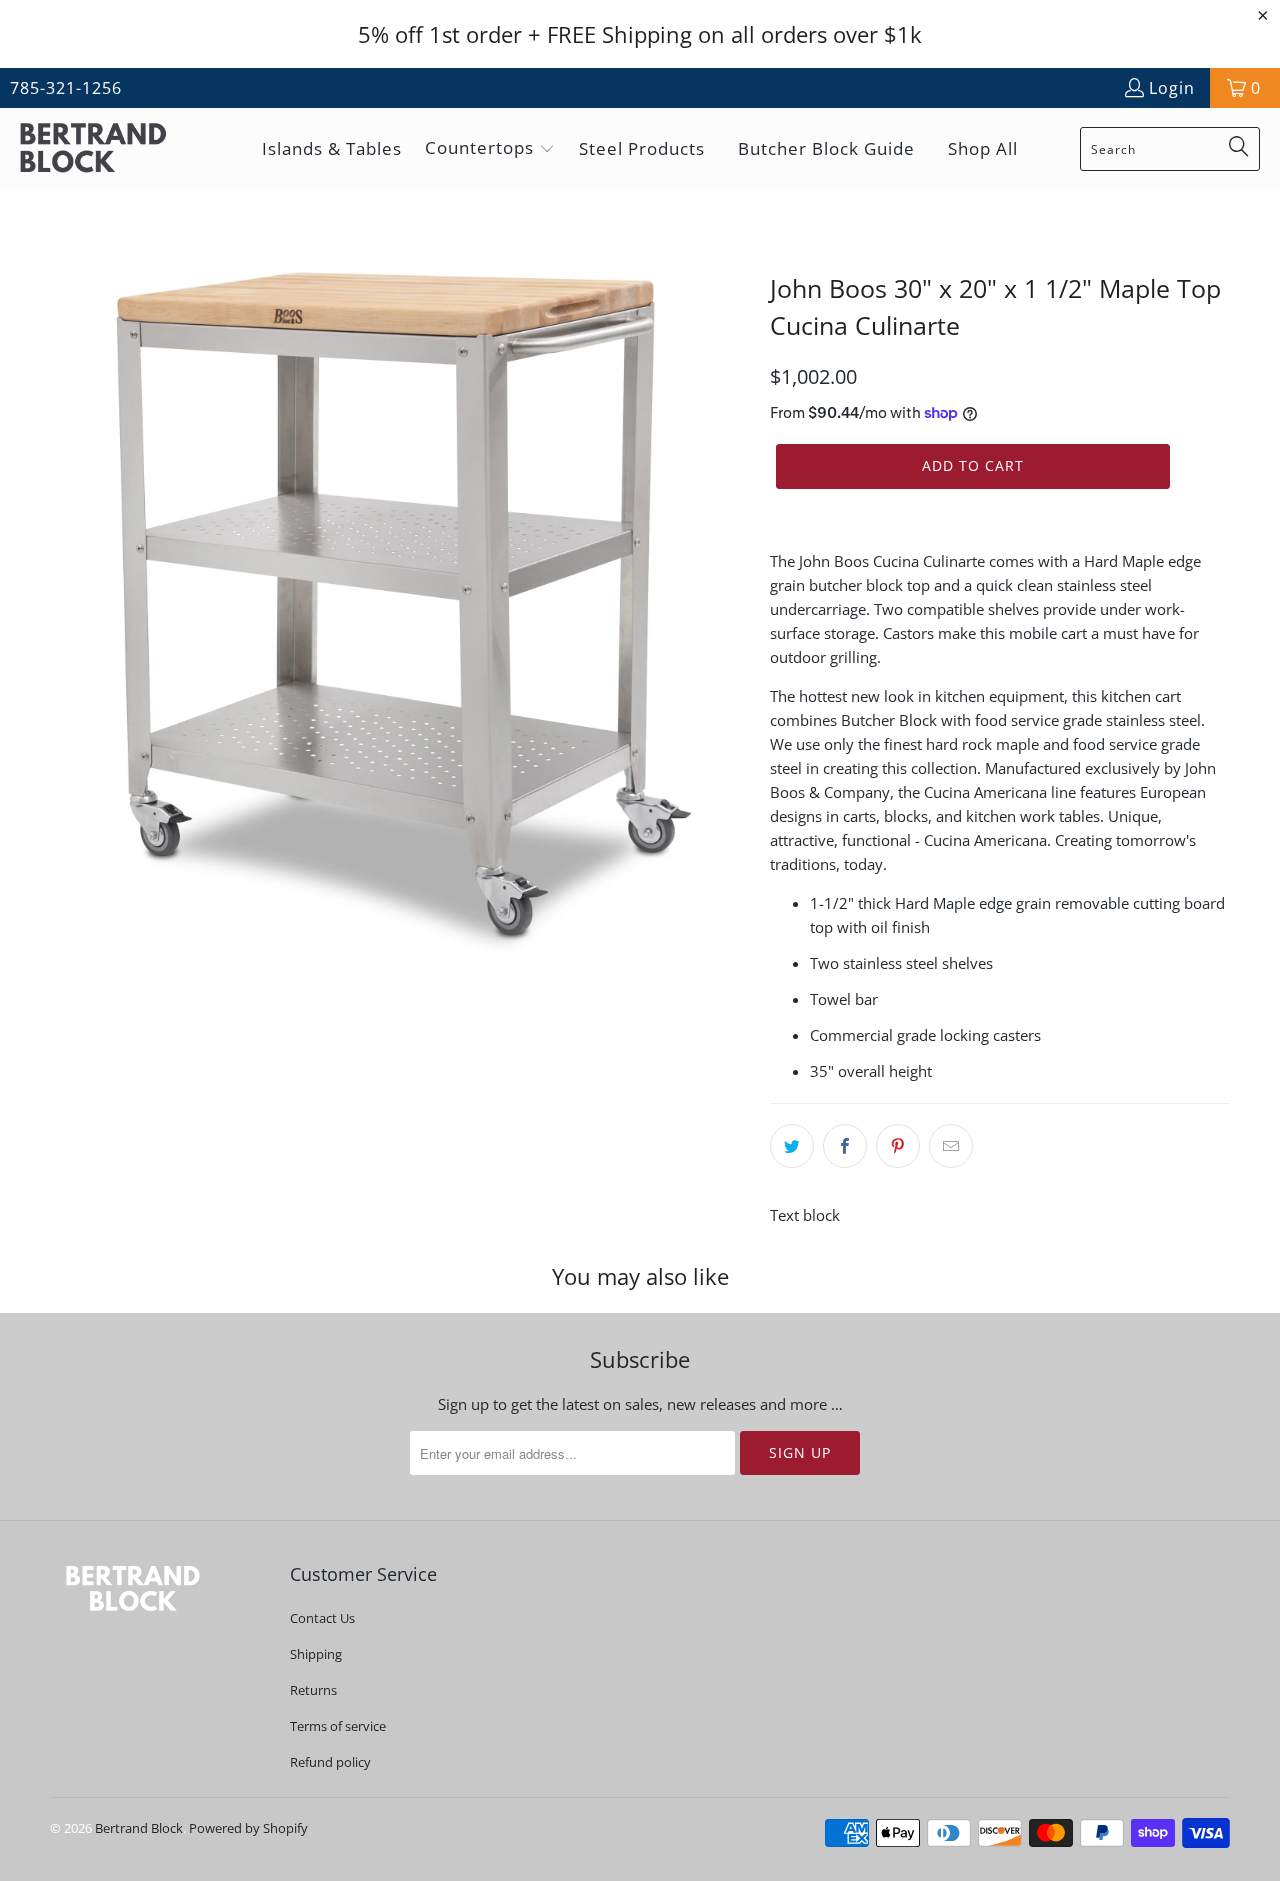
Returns (313, 1690)
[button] (490, 149)
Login (1172, 88)
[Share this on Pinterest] (898, 1146)
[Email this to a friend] (951, 1146)
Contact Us (322, 1618)
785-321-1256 (66, 88)
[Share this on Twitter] (792, 1146)
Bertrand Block (139, 1828)
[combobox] (1170, 149)
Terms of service (338, 1726)
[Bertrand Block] (110, 149)
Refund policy (330, 1762)
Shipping (316, 1654)
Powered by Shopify (248, 1828)
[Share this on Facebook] (845, 1146)
